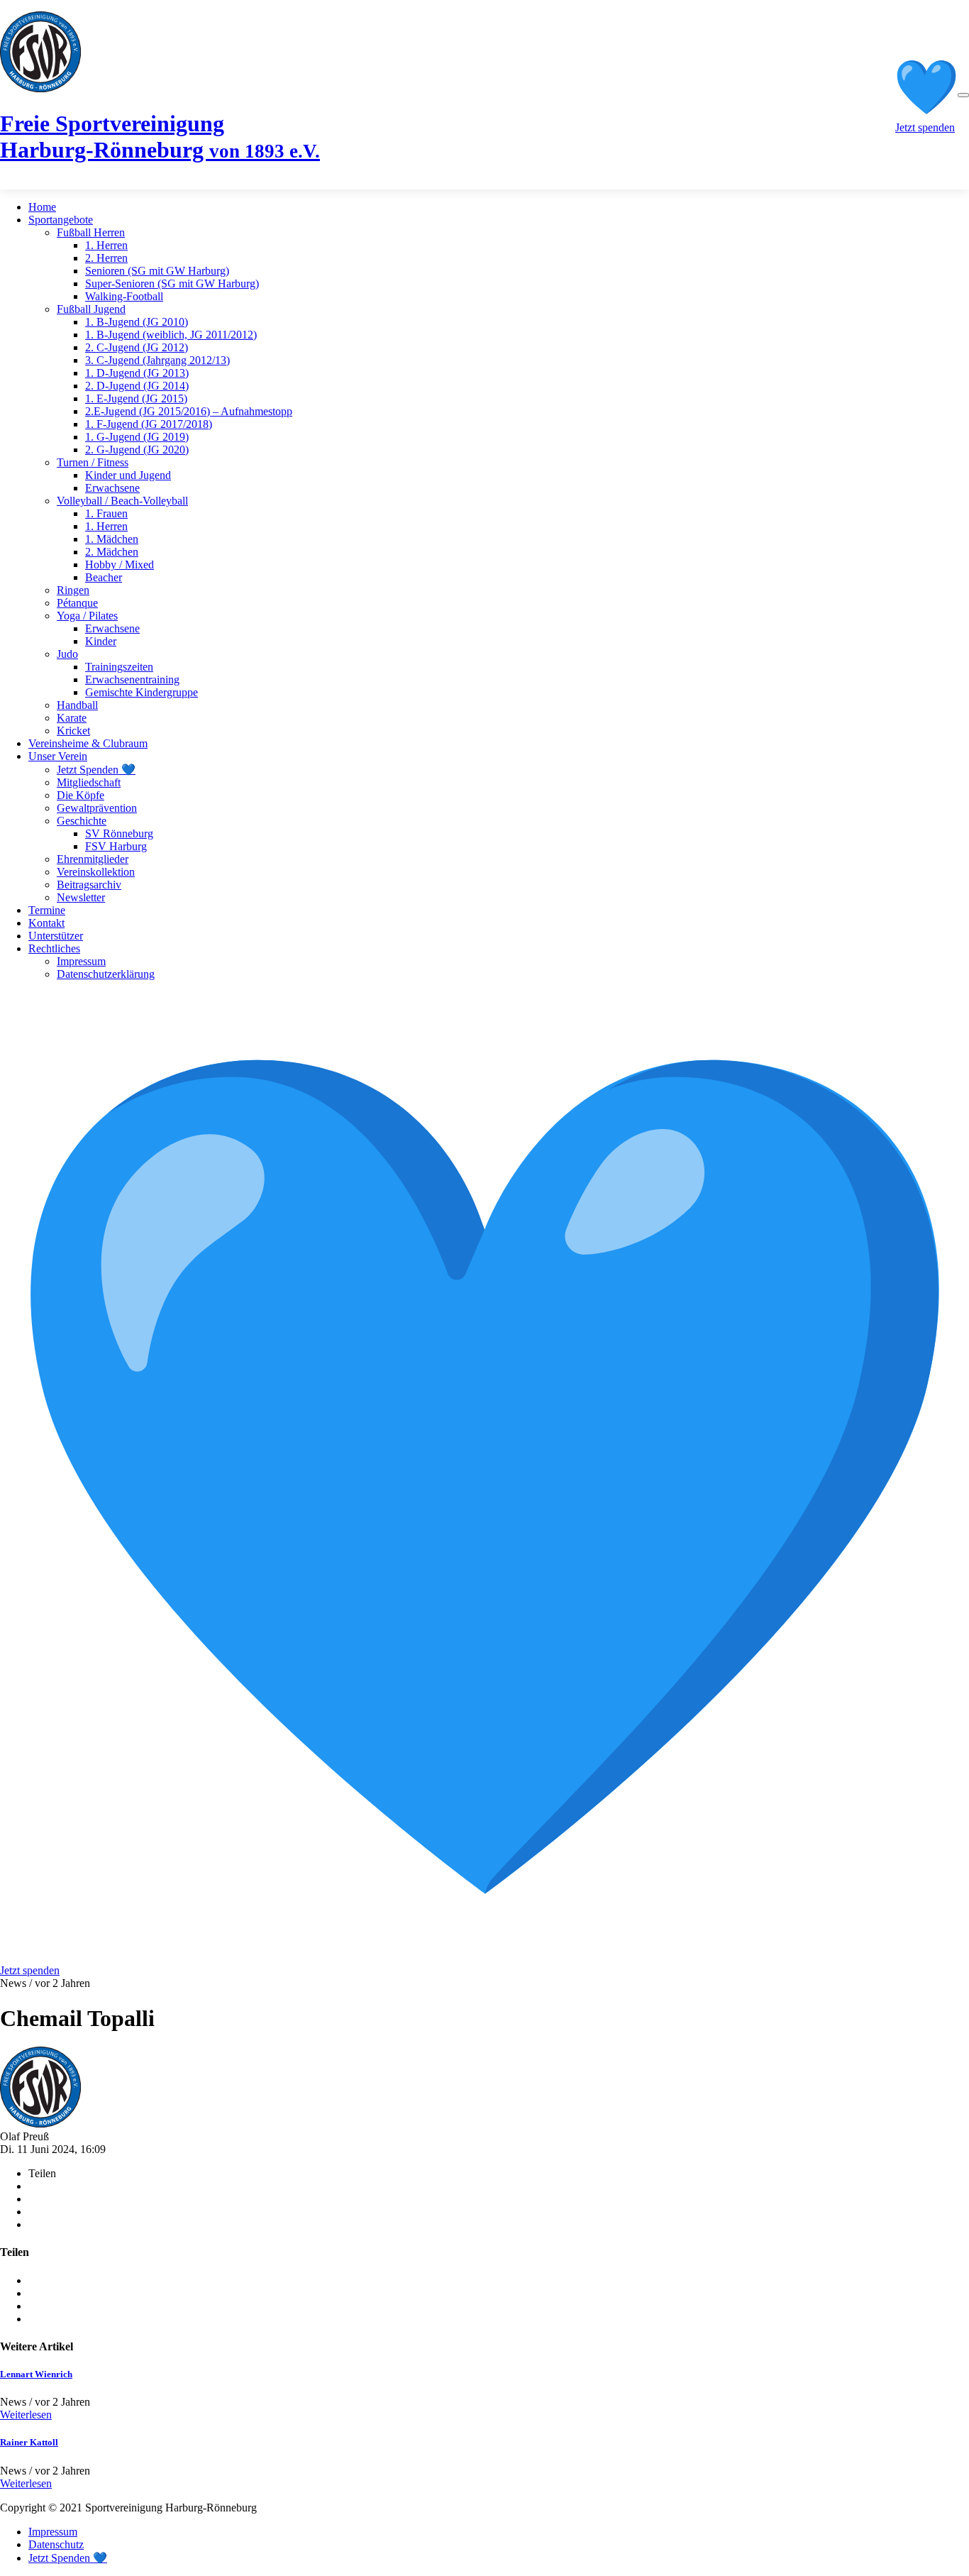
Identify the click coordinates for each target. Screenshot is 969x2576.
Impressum (81, 961)
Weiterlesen (26, 2415)
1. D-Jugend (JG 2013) (137, 373)
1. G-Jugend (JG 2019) (137, 437)
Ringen (73, 590)
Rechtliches (54, 948)
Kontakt (46, 923)
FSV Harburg (116, 846)
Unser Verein (58, 756)
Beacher (104, 577)
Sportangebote (61, 220)
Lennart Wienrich (36, 2374)
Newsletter (81, 897)
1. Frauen (106, 513)
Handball (77, 705)
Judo (67, 654)
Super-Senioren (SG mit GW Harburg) (172, 284)
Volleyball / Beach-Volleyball (122, 501)
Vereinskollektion (96, 872)
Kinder (101, 641)
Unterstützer (56, 936)
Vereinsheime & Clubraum (88, 743)
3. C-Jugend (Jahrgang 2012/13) (157, 360)
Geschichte (82, 821)
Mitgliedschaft (89, 782)
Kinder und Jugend (128, 475)
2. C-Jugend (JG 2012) (137, 347)
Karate (72, 718)
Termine (47, 910)
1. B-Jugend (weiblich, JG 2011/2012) (171, 335)
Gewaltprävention (97, 808)
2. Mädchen (112, 552)
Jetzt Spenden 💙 (96, 770)
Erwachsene (112, 488)
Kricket (73, 731)
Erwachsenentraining (132, 679)
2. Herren (106, 258)
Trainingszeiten (119, 667)
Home (42, 207)
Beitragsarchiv (89, 885)
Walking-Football (124, 296)
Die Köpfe (81, 795)
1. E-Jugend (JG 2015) (136, 398)
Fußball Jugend (91, 309)
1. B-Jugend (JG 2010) (137, 322)
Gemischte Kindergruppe (142, 692)
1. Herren (106, 245)
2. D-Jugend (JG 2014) (137, 386)
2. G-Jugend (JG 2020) (137, 450)
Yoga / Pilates (87, 616)
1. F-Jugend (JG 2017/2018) (149, 424)
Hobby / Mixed (120, 565)
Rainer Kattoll (29, 2442)
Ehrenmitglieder (93, 859)
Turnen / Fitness (93, 462)
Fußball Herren (91, 232)
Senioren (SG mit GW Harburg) (157, 271)
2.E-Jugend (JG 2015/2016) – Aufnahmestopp (189, 411)
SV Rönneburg (119, 833)
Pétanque (77, 603)
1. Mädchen (112, 539)
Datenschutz (56, 2544)
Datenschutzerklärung (106, 974)
